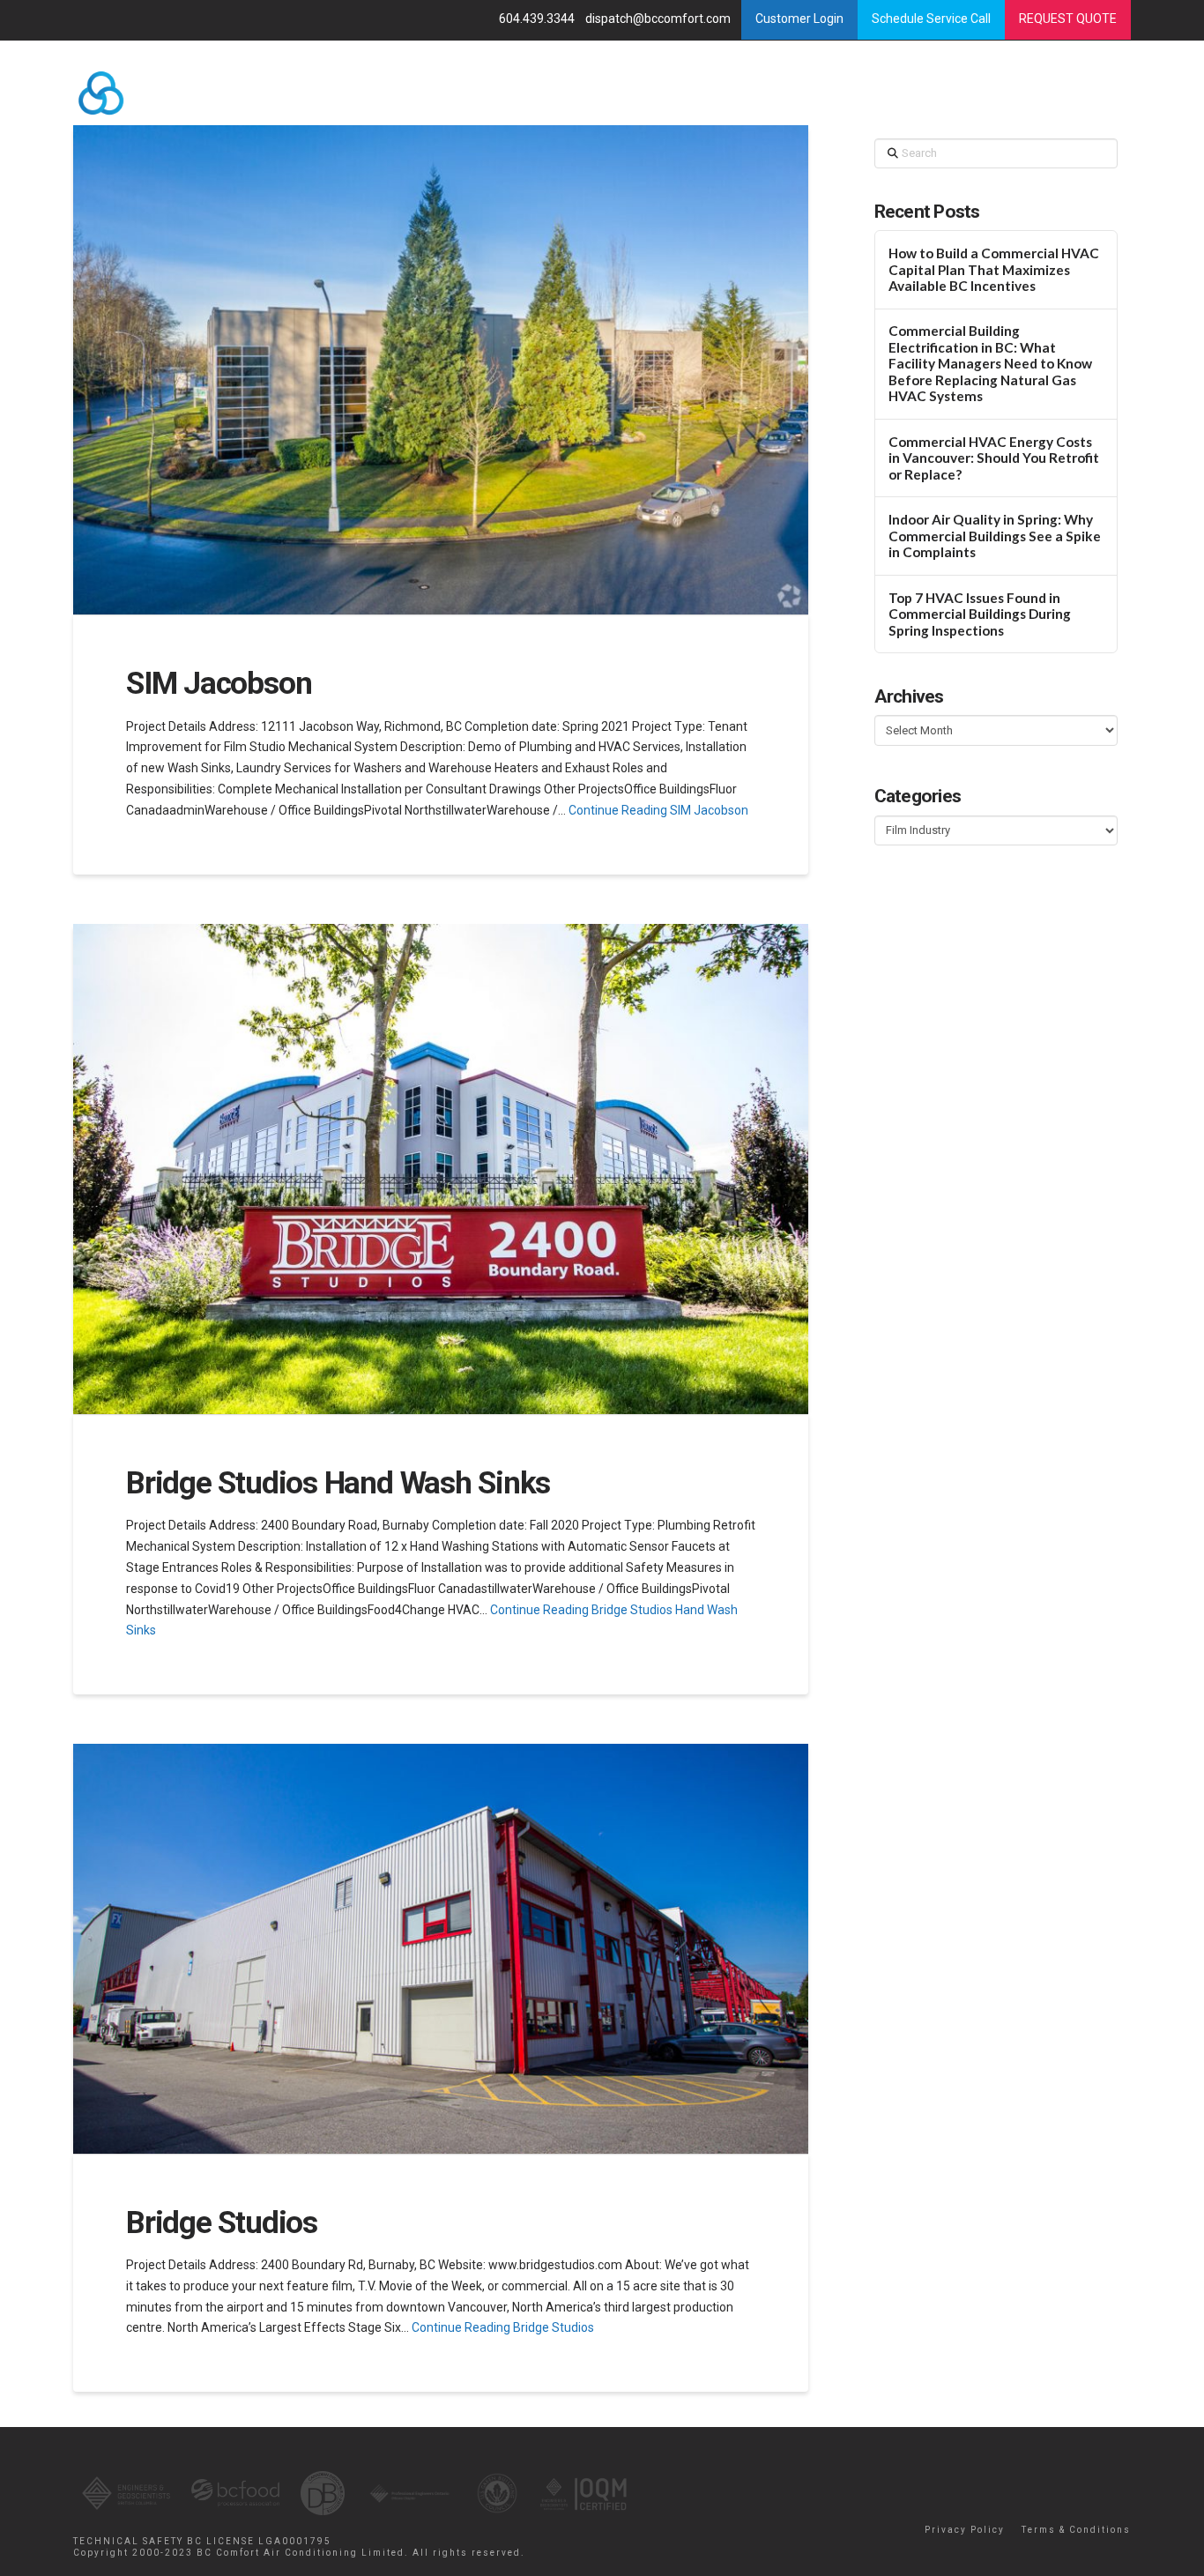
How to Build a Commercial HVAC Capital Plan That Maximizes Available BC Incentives (994, 269)
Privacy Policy (965, 2530)
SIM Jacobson (219, 684)
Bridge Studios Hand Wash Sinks (338, 1483)
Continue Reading (658, 810)
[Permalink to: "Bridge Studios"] (441, 1949)
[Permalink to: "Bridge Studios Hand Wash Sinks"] (441, 1169)
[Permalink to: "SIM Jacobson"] (441, 370)
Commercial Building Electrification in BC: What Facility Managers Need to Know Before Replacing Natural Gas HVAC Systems (990, 363)
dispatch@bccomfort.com (659, 19)
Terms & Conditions (1076, 2530)
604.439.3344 (538, 19)
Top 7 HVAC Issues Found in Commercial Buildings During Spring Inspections (980, 614)
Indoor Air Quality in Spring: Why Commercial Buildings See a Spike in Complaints (995, 536)
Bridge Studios (222, 2223)
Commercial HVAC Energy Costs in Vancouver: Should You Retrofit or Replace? (994, 458)
